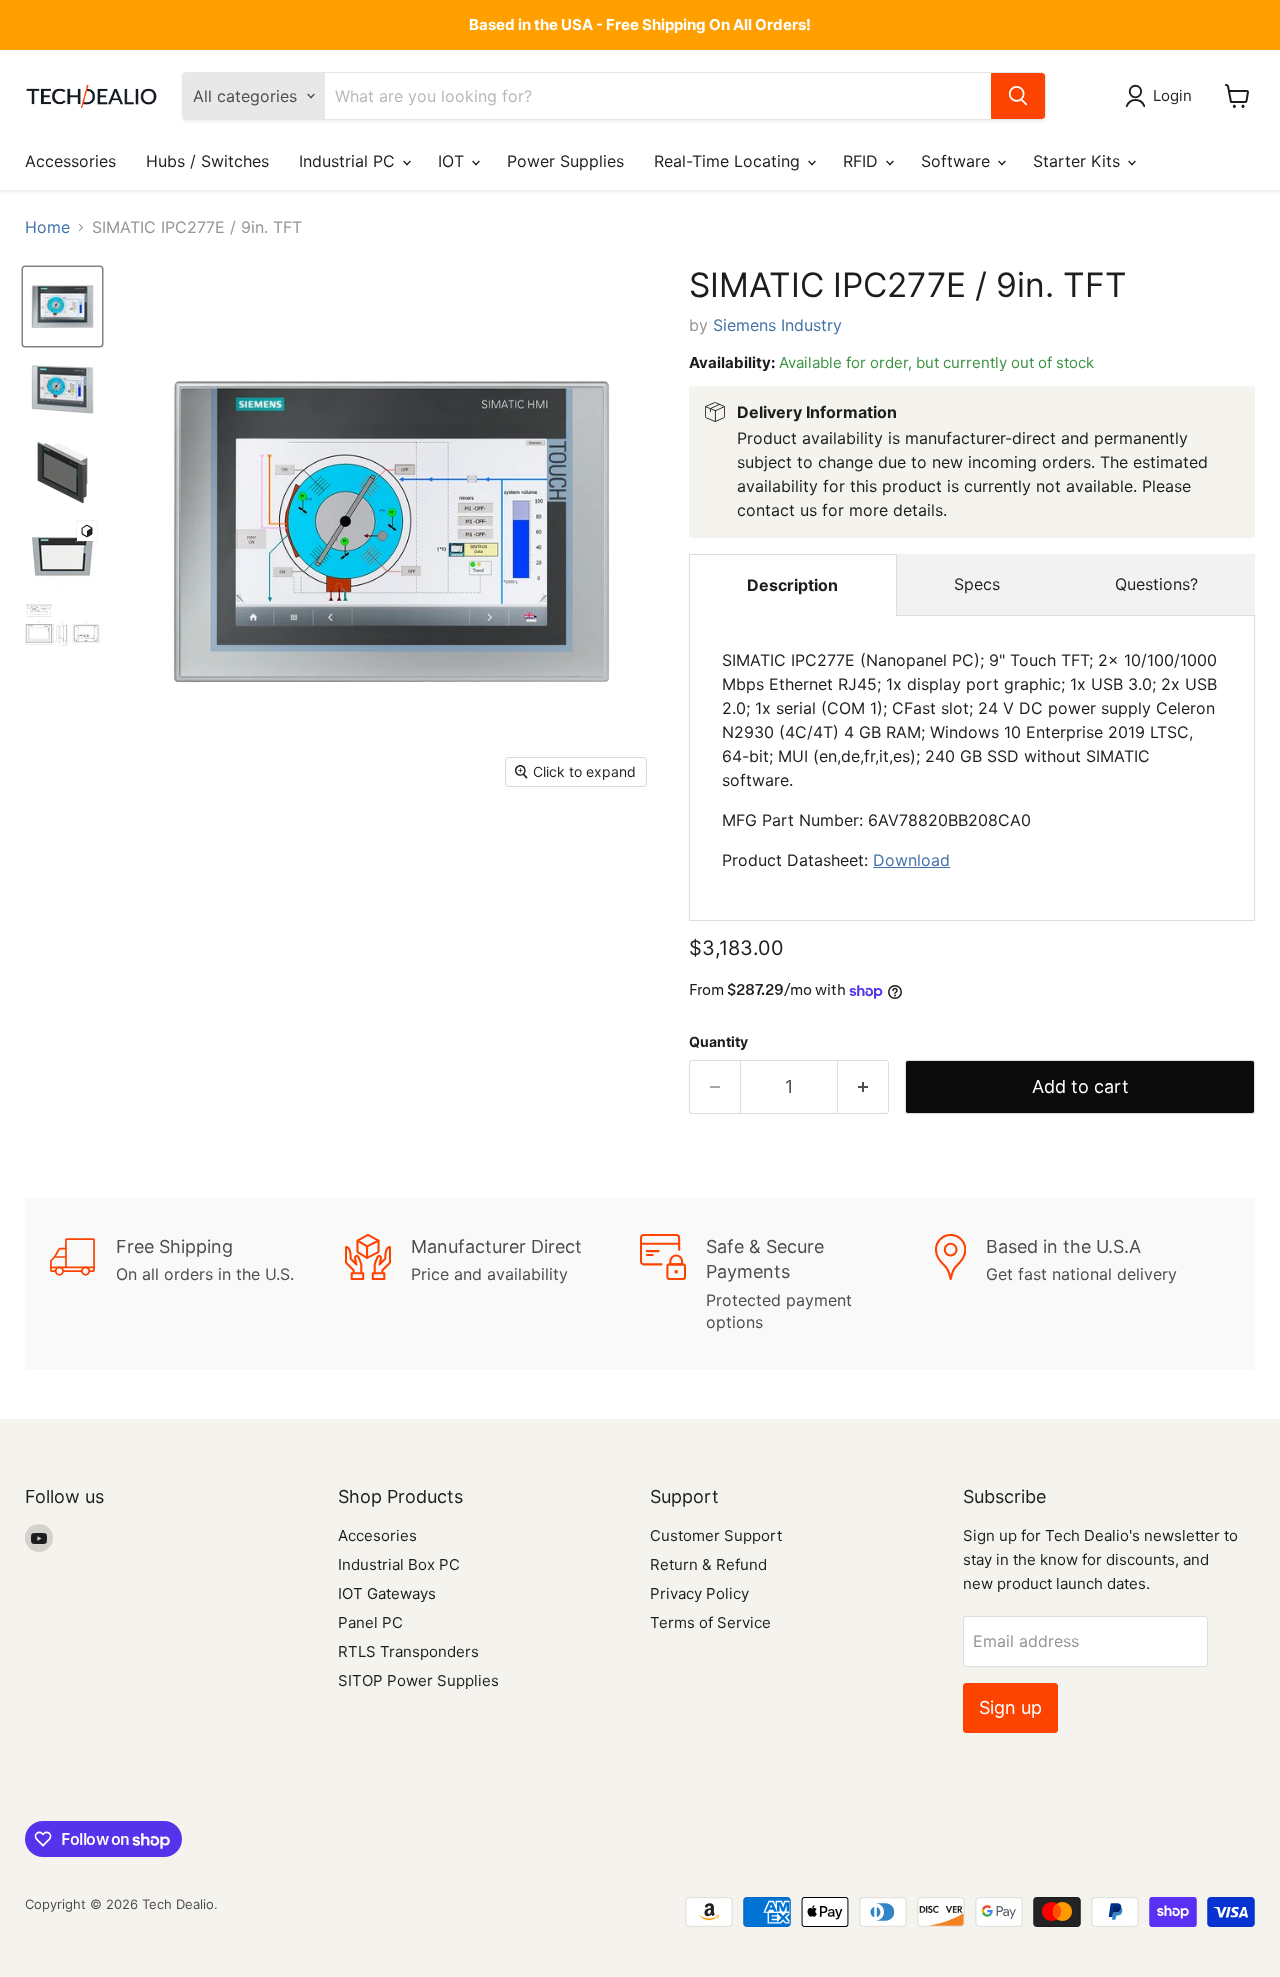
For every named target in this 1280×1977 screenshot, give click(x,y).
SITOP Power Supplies (418, 1680)
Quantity (718, 1042)
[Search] (1018, 96)
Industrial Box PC (399, 1564)
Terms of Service (710, 1622)
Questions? (1156, 584)
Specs (977, 584)
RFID (863, 161)
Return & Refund (708, 1564)
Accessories (70, 161)
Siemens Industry (777, 325)
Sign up (1010, 1707)
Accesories (377, 1535)
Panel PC (370, 1622)
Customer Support (716, 1535)
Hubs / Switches (207, 161)
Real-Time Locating (729, 161)
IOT (453, 161)
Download (911, 860)
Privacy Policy (699, 1593)
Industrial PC (349, 161)
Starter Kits (1079, 161)
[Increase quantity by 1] (863, 1087)
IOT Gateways (387, 1593)
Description (792, 585)
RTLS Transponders (408, 1651)
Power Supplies (565, 161)
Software (958, 161)
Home (47, 227)
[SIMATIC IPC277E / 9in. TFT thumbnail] (62, 306)
